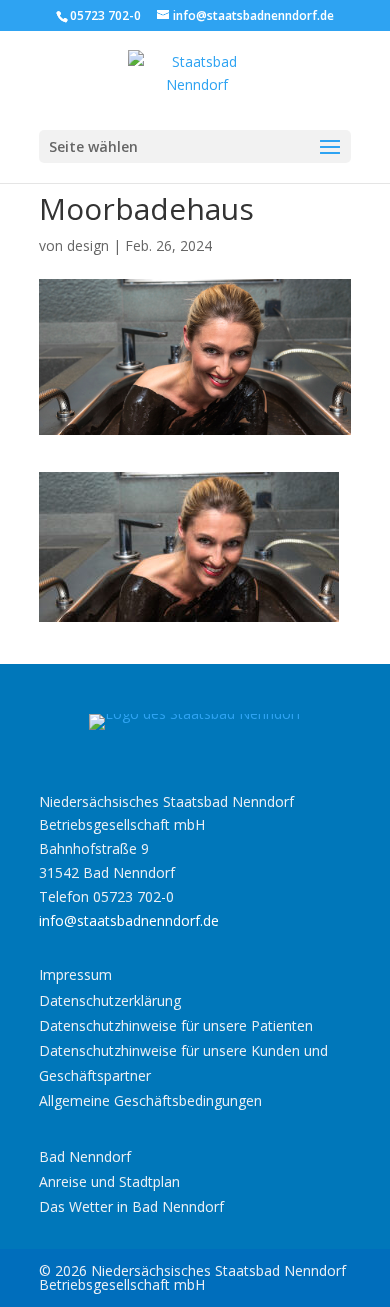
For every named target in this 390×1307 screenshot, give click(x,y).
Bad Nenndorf (85, 1156)
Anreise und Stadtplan (109, 1181)
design (88, 245)
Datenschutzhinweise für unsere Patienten (176, 1025)
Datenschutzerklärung (110, 1000)
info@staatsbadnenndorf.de (129, 920)
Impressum (75, 974)
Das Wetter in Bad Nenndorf (131, 1206)
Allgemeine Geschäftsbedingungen (150, 1100)
